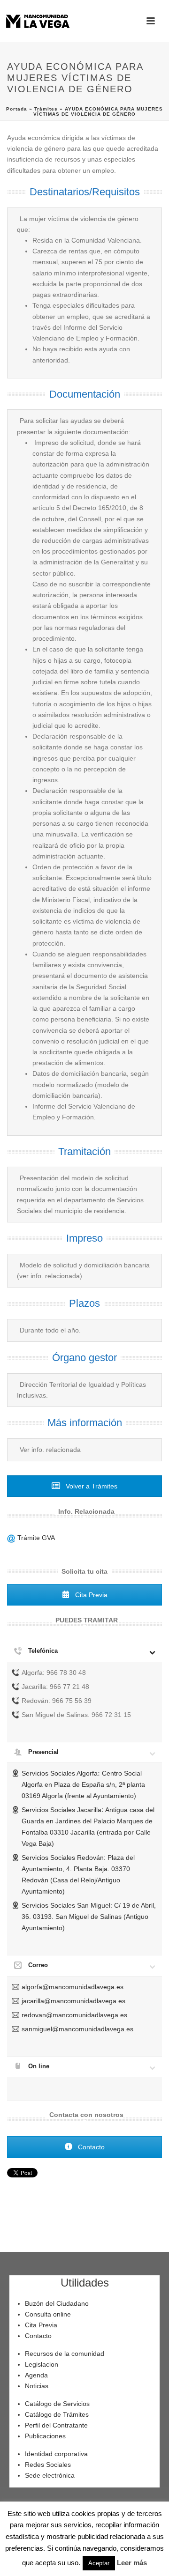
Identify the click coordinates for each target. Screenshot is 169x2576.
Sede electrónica (50, 2475)
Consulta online (48, 2314)
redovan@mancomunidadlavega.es (74, 2015)
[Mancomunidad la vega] (38, 21)
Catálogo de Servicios (57, 2404)
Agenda (36, 2375)
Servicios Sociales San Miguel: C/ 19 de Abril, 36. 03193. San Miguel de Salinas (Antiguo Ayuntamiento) (89, 1917)
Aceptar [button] (99, 2563)
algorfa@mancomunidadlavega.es (73, 1987)
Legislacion (42, 2364)
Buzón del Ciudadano (57, 2303)
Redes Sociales (48, 2465)
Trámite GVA (35, 1538)
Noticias (37, 2386)
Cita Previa (90, 1595)
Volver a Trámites (91, 1486)
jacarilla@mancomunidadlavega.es (73, 2001)
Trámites (46, 109)
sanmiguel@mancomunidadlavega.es (77, 2029)
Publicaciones (45, 2436)
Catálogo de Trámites (57, 2414)
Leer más (132, 2563)
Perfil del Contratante (56, 2425)
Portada (17, 109)
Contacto (90, 2147)
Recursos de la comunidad (65, 2354)
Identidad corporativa (56, 2454)
